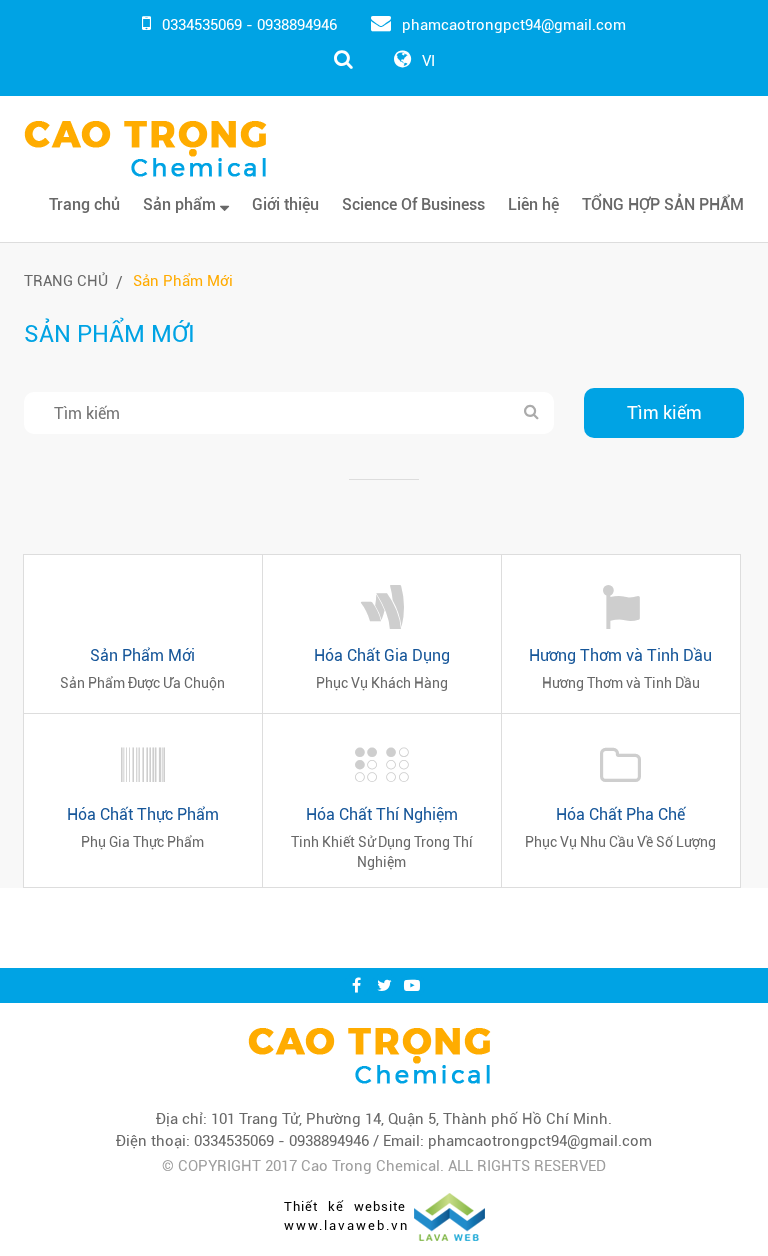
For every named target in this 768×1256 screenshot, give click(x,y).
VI (428, 61)
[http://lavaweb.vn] (449, 1215)
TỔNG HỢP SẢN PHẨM (663, 204)
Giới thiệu (285, 204)
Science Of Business (413, 204)
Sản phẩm (181, 204)
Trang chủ (84, 204)
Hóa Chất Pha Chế (620, 814)
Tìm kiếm (664, 412)
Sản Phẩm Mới (183, 281)
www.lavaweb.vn (346, 1225)
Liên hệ (533, 204)
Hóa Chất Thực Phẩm (143, 814)
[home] (369, 1055)
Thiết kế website (345, 1206)
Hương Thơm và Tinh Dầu (620, 655)
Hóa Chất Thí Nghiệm (382, 814)
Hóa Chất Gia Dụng (382, 655)
